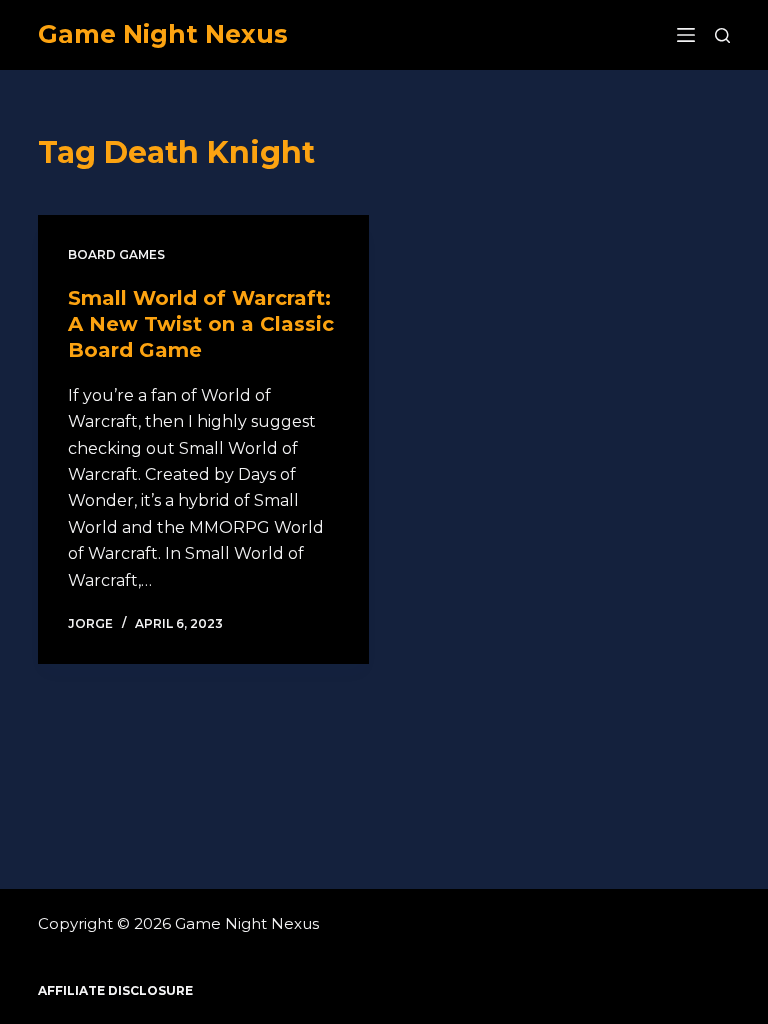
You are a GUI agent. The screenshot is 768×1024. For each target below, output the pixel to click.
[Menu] (686, 35)
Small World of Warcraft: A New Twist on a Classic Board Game (201, 324)
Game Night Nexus (163, 34)
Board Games (116, 254)
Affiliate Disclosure (115, 990)
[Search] (722, 35)
